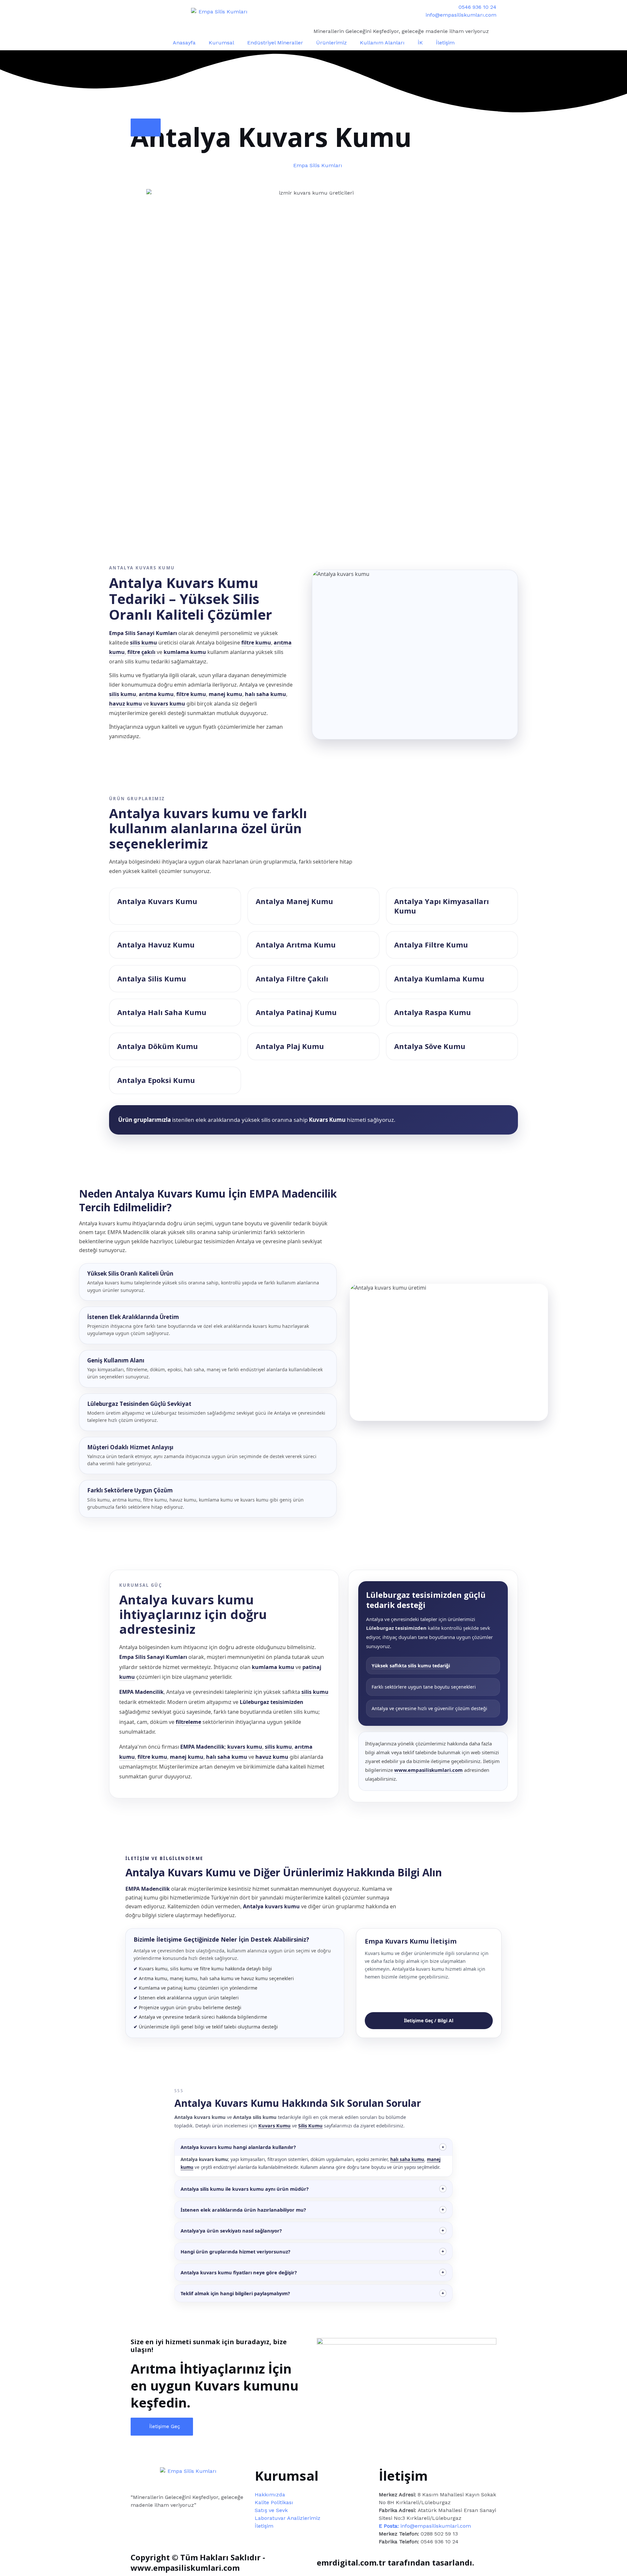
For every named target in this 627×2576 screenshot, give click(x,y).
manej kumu (225, 694)
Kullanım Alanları (382, 43)
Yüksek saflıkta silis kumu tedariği (411, 1666)
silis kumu (144, 643)
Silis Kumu (310, 2125)
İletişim (445, 43)
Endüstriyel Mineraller (275, 43)
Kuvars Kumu (274, 2125)
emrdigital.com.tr (351, 2562)
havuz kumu (126, 704)
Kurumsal (221, 43)
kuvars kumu (168, 704)
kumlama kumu (185, 652)
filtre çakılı (141, 652)
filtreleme (188, 1722)
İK (420, 43)
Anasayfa (184, 43)
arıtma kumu (156, 694)
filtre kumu (256, 643)
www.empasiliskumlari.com (428, 1770)
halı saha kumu (265, 694)
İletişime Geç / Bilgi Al (429, 2020)
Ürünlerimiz (331, 43)
